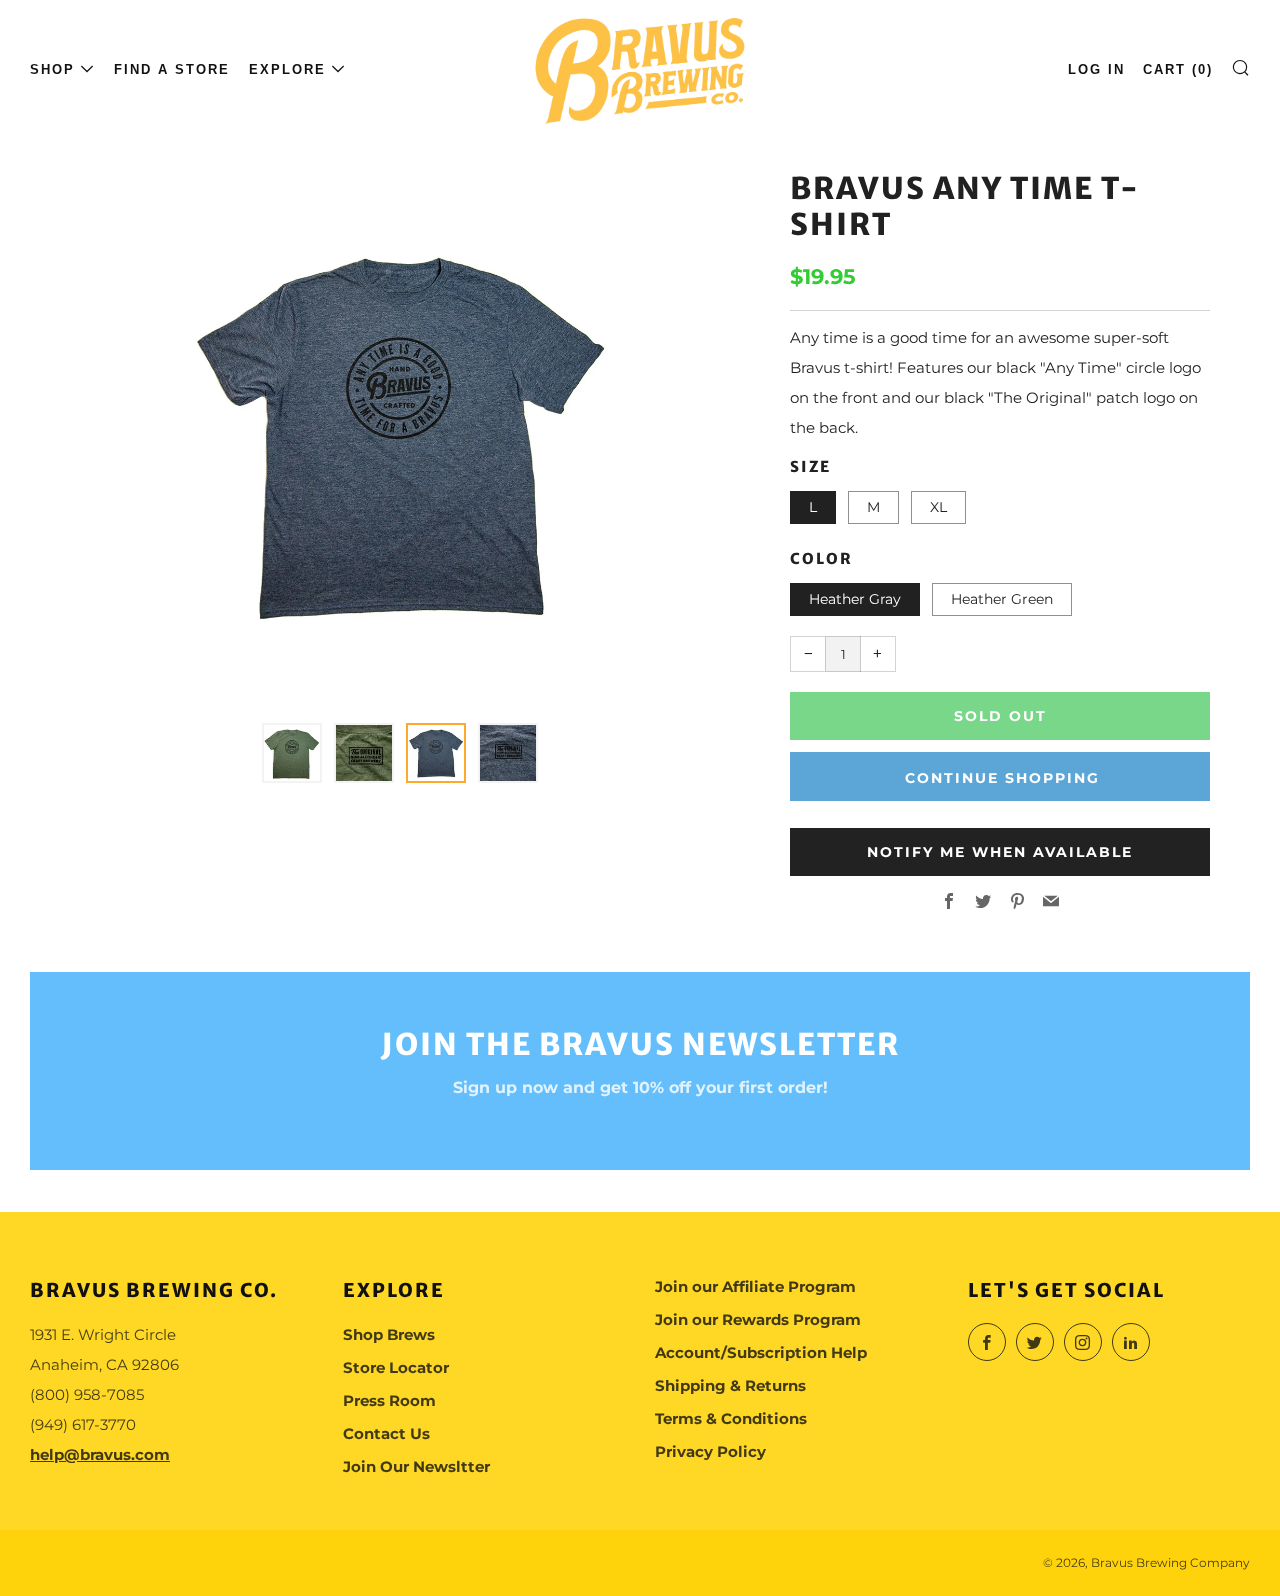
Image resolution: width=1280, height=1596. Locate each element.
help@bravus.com (100, 1454)
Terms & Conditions (731, 1418)
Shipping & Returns (730, 1385)
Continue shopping (1002, 778)
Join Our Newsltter (416, 1466)
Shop (52, 69)
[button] (292, 753)
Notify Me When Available (1000, 852)
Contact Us (386, 1433)
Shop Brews (389, 1334)
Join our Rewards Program (758, 1319)
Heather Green (1002, 599)
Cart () (1178, 69)
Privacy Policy (710, 1451)
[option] (400, 434)
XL (938, 507)
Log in (1096, 69)
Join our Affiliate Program (755, 1286)
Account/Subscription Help (761, 1352)
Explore (287, 69)
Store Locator (396, 1367)
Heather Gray (855, 599)
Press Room (389, 1400)
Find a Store (172, 69)
